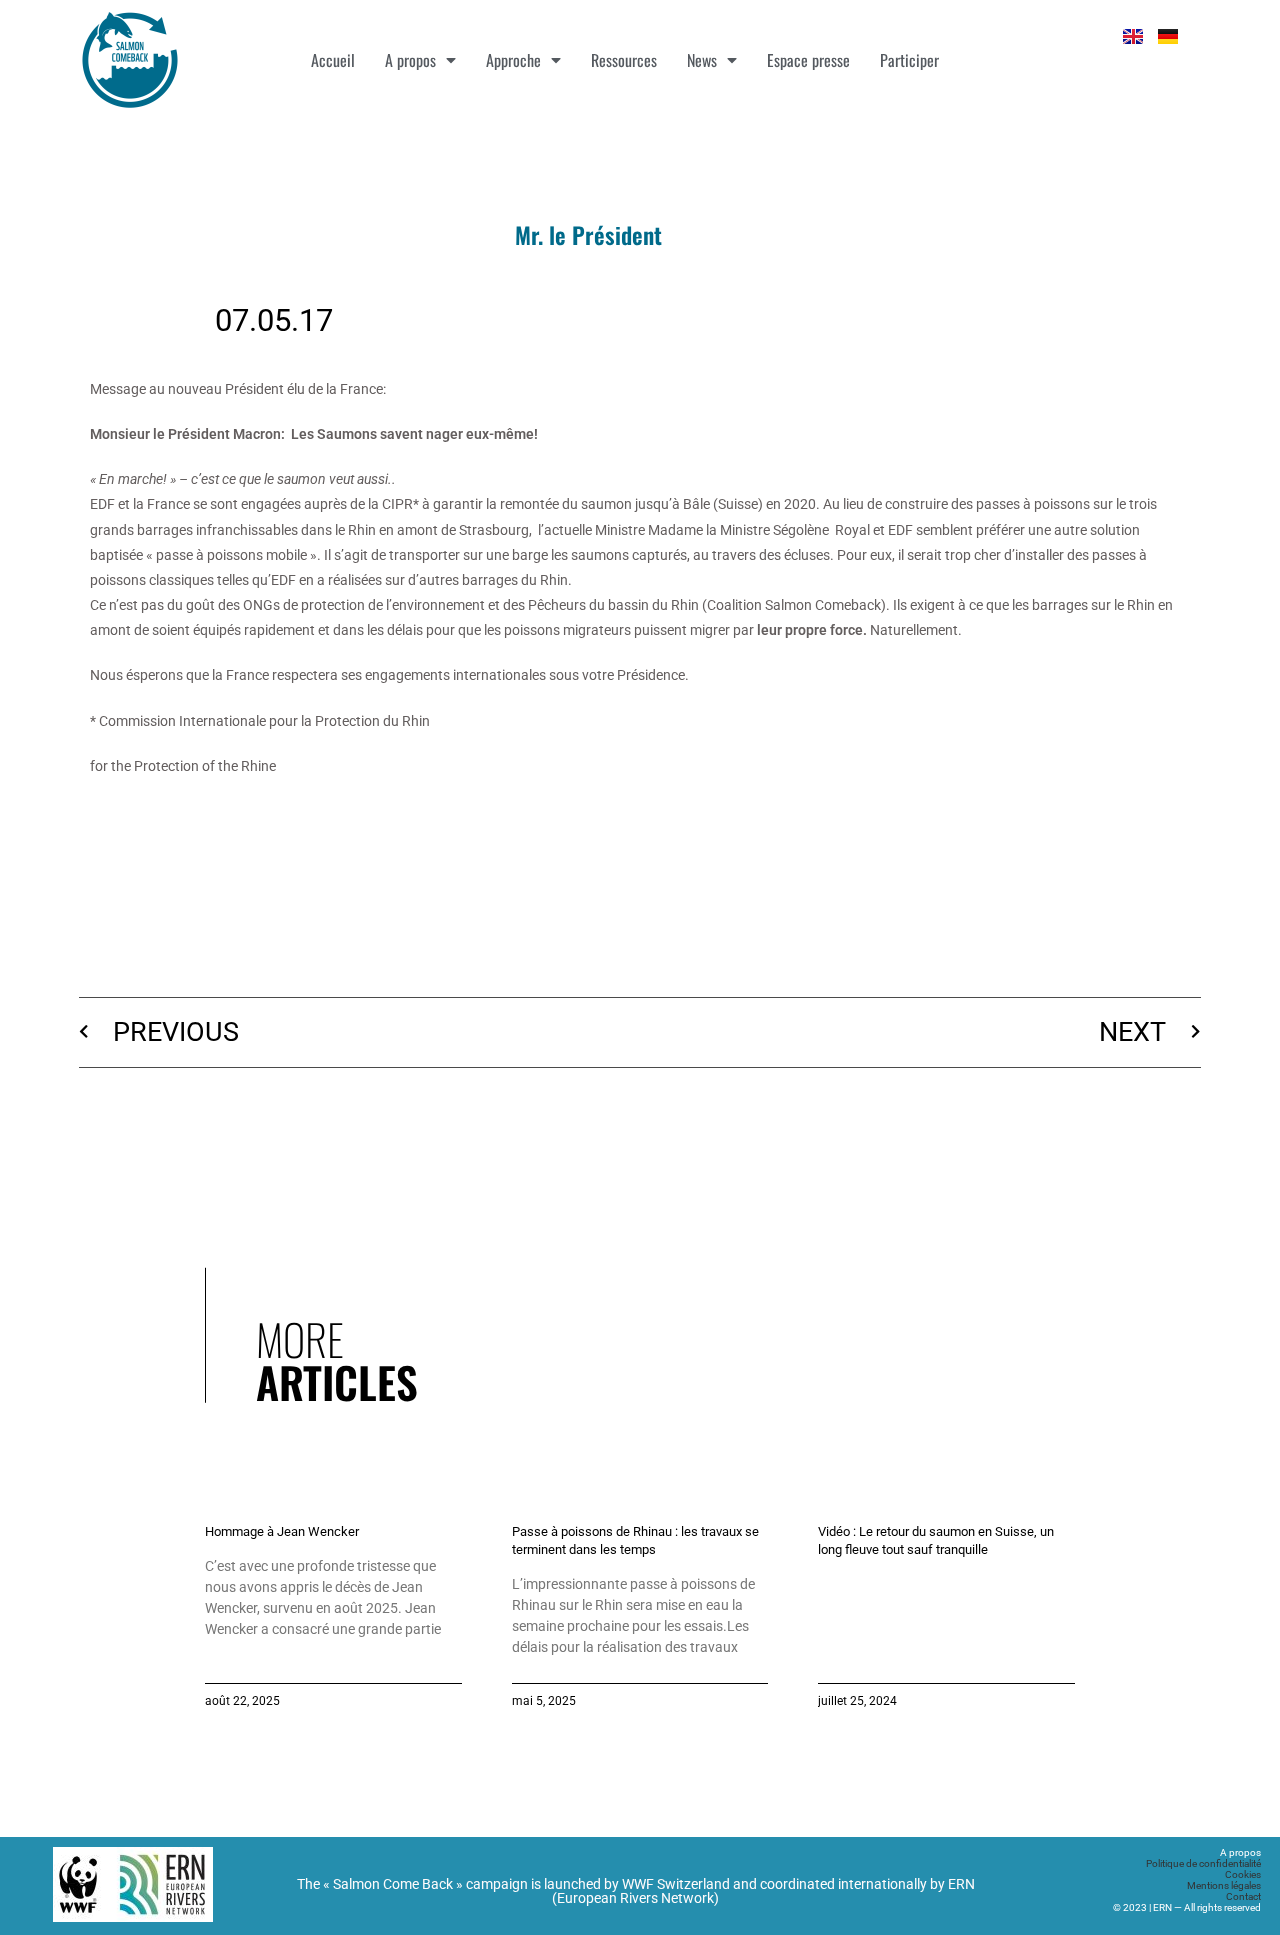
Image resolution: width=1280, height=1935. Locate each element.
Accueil (333, 60)
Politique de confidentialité (1203, 1863)
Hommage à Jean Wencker (282, 1531)
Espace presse (808, 60)
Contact (1243, 1896)
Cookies (1243, 1874)
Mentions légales (1224, 1885)
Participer (909, 60)
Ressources (624, 60)
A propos (410, 60)
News (702, 60)
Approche (513, 60)
